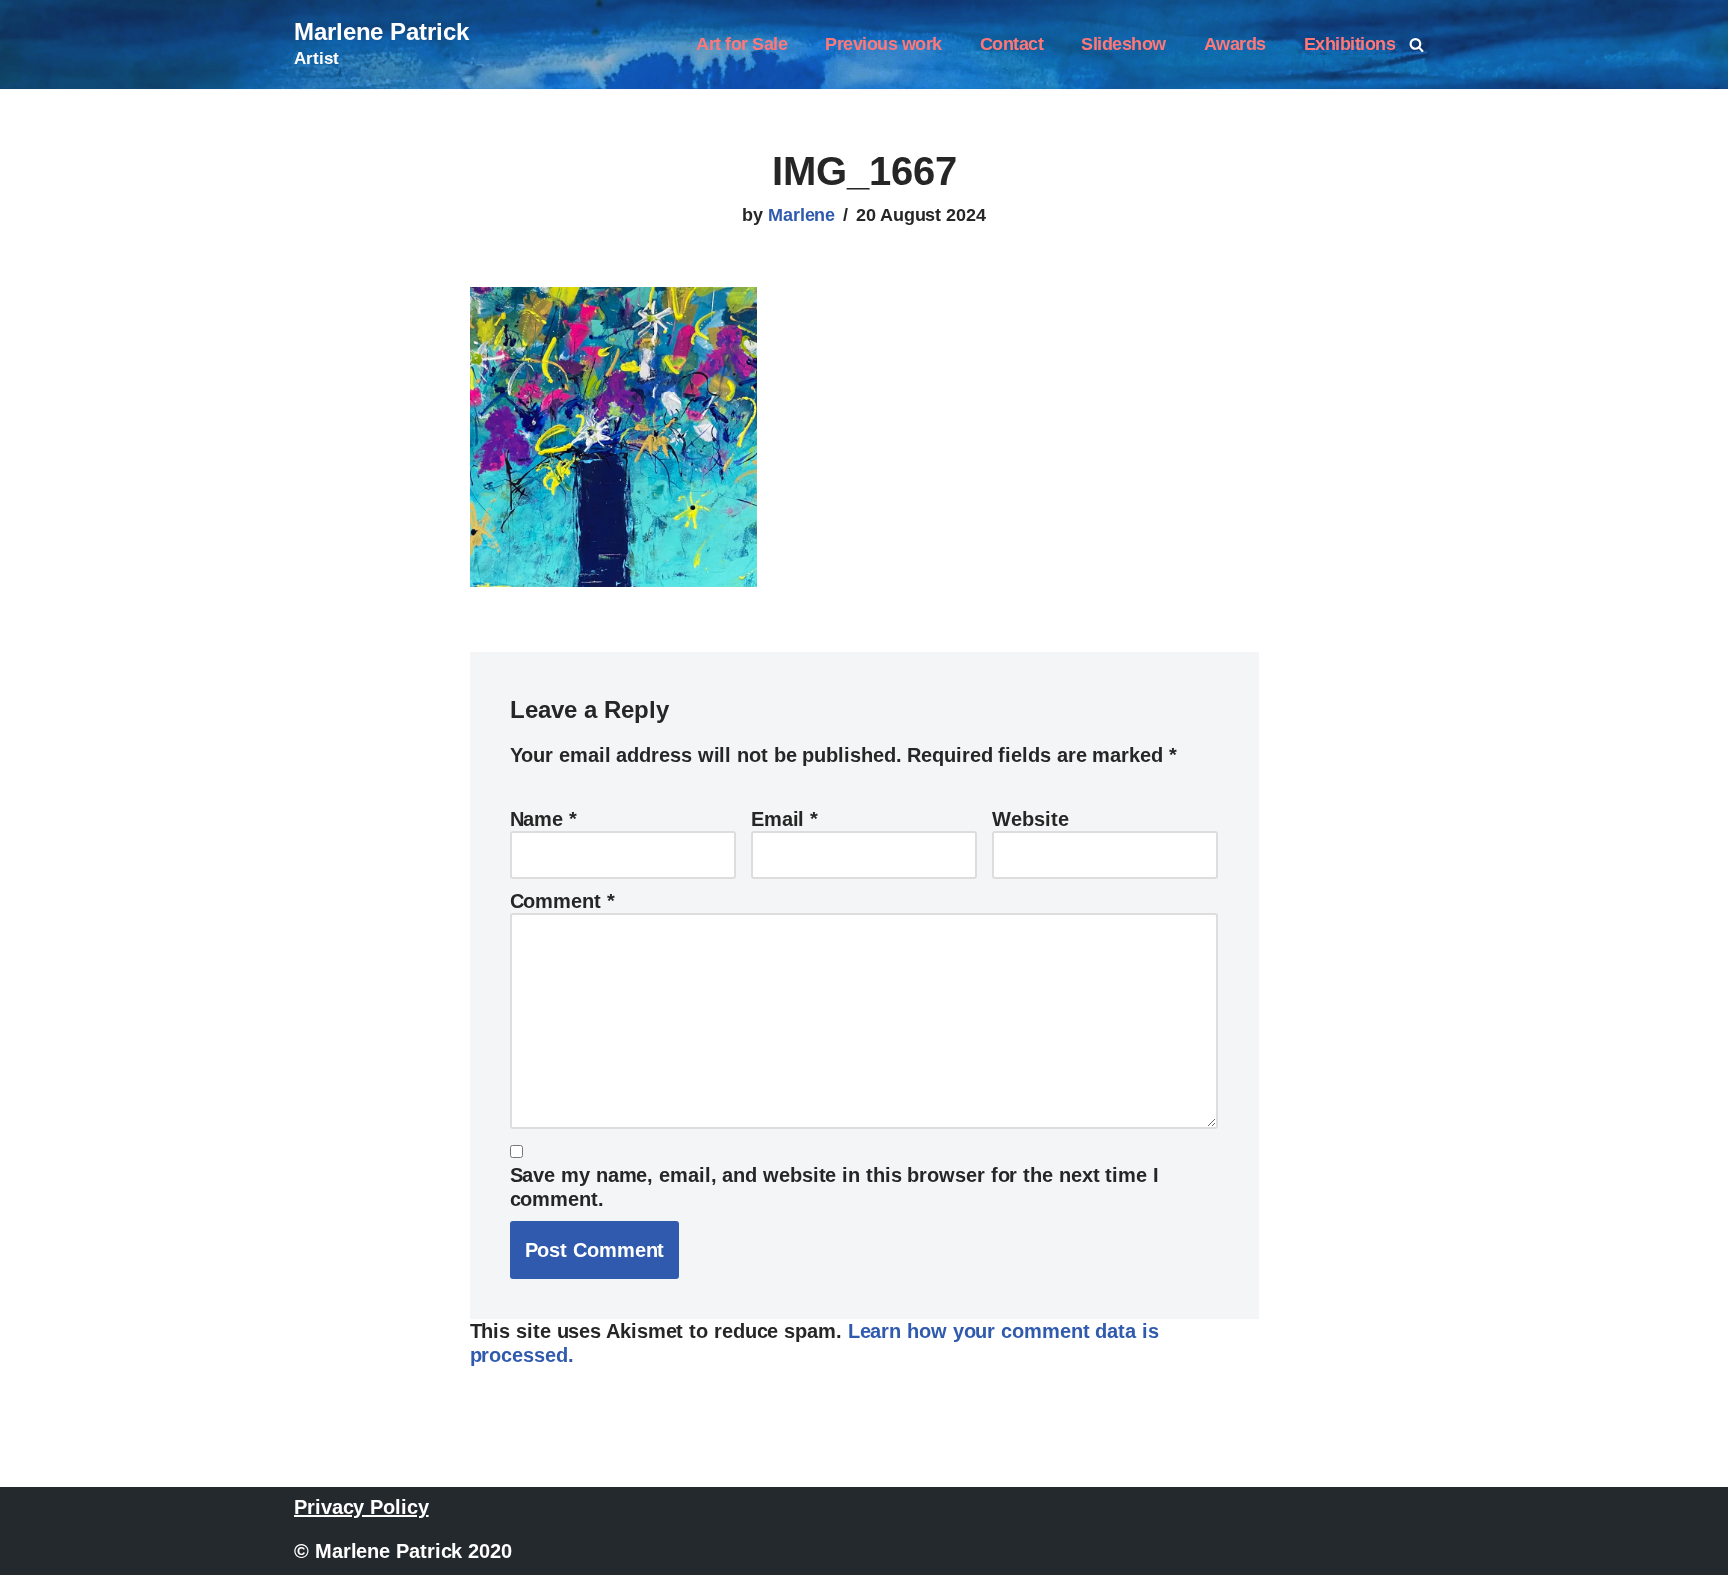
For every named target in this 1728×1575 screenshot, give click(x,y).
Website (1030, 819)
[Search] (1416, 44)
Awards (1235, 44)
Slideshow (1123, 44)
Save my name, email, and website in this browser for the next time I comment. (834, 1187)
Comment (562, 901)
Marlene (801, 215)
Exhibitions (1350, 44)
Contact (1012, 44)
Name (543, 819)
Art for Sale (741, 44)
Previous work (883, 44)
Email (784, 819)
